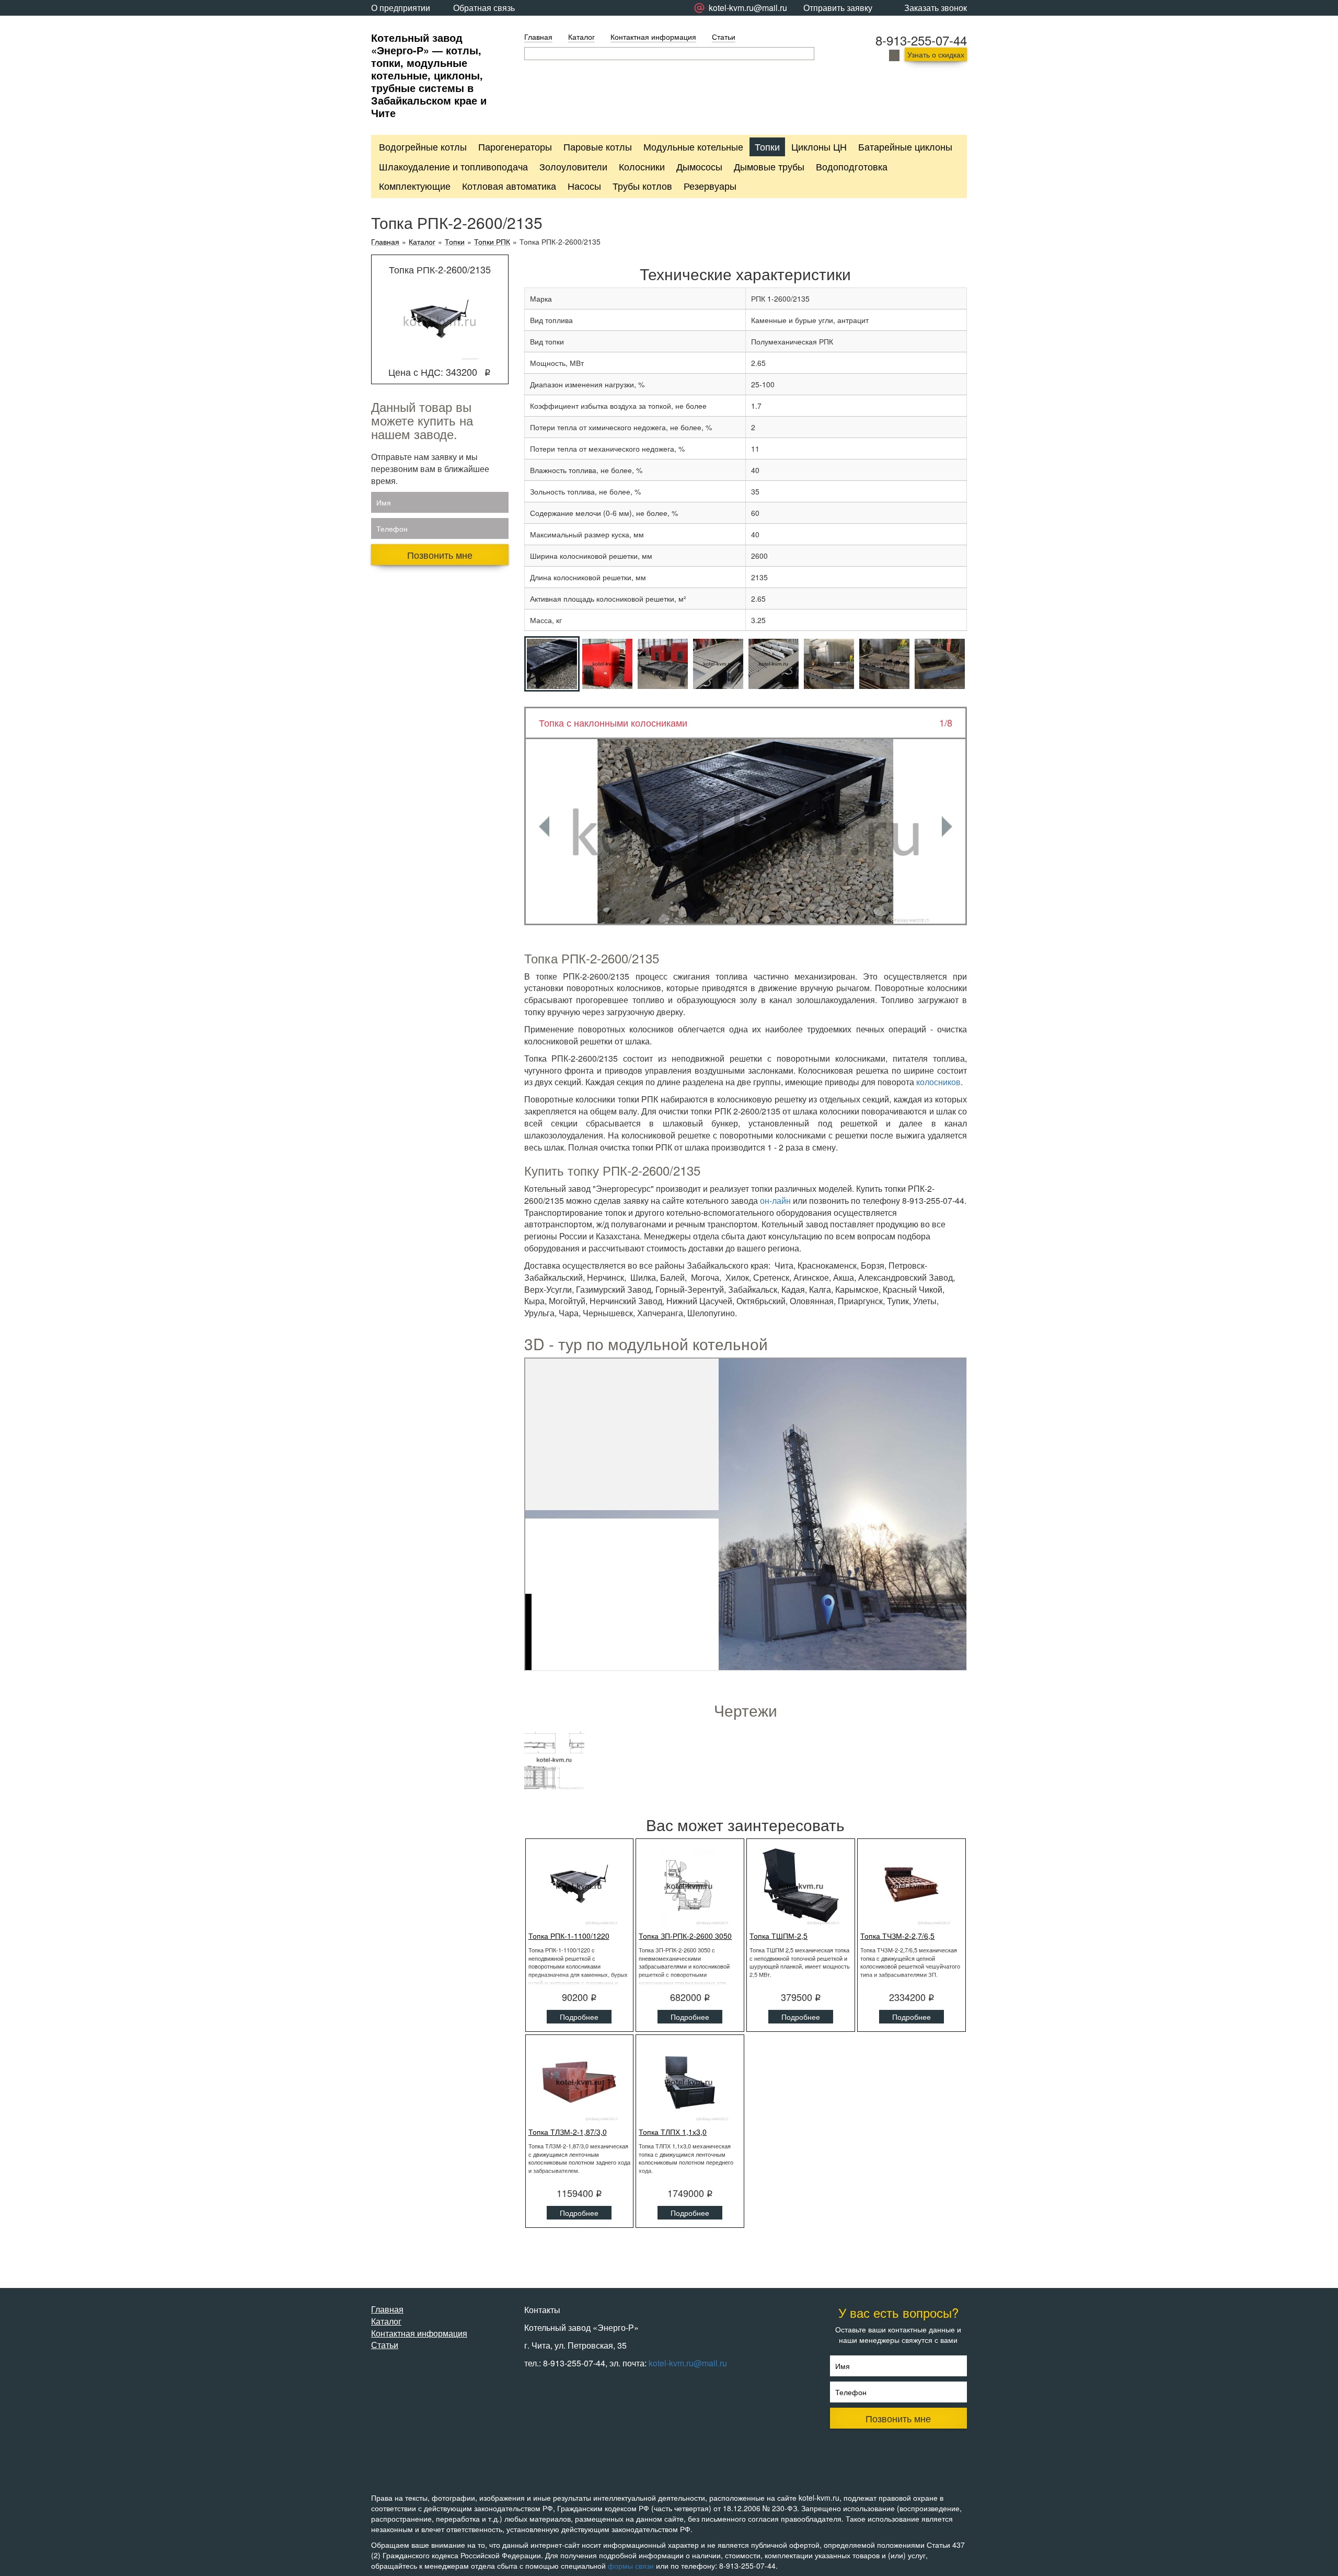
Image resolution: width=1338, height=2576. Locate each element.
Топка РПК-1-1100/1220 (569, 1936)
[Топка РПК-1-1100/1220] (580, 1886)
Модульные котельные (693, 146)
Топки (767, 146)
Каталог (581, 37)
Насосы (584, 186)
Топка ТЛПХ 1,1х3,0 (673, 2132)
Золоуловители (573, 166)
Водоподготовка (852, 166)
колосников (938, 1082)
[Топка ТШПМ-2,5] (801, 1886)
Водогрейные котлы (423, 146)
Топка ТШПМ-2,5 (778, 1936)
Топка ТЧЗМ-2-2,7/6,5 (897, 1936)
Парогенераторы (515, 146)
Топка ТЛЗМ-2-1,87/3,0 (568, 2132)
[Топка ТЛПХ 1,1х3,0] (690, 2082)
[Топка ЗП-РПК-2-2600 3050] (690, 1886)
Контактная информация (653, 37)
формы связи (631, 2566)
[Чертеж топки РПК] (554, 1760)
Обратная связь (484, 8)
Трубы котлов (642, 186)
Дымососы (699, 166)
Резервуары (710, 186)
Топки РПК (492, 242)
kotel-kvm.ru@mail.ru (688, 2363)
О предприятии (401, 8)
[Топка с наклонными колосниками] (746, 831)
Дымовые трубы (769, 166)
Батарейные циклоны (905, 146)
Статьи (724, 37)
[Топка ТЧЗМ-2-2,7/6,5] (912, 1886)
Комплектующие (415, 186)
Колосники (642, 166)
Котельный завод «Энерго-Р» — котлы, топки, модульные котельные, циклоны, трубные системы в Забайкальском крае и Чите (429, 75)
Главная (538, 37)
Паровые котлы (598, 146)
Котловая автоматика (509, 186)
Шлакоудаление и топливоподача (453, 166)
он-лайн (775, 1200)
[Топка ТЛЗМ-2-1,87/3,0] (580, 2082)
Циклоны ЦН (819, 146)
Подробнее (579, 2017)
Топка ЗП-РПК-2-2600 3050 (685, 1936)
